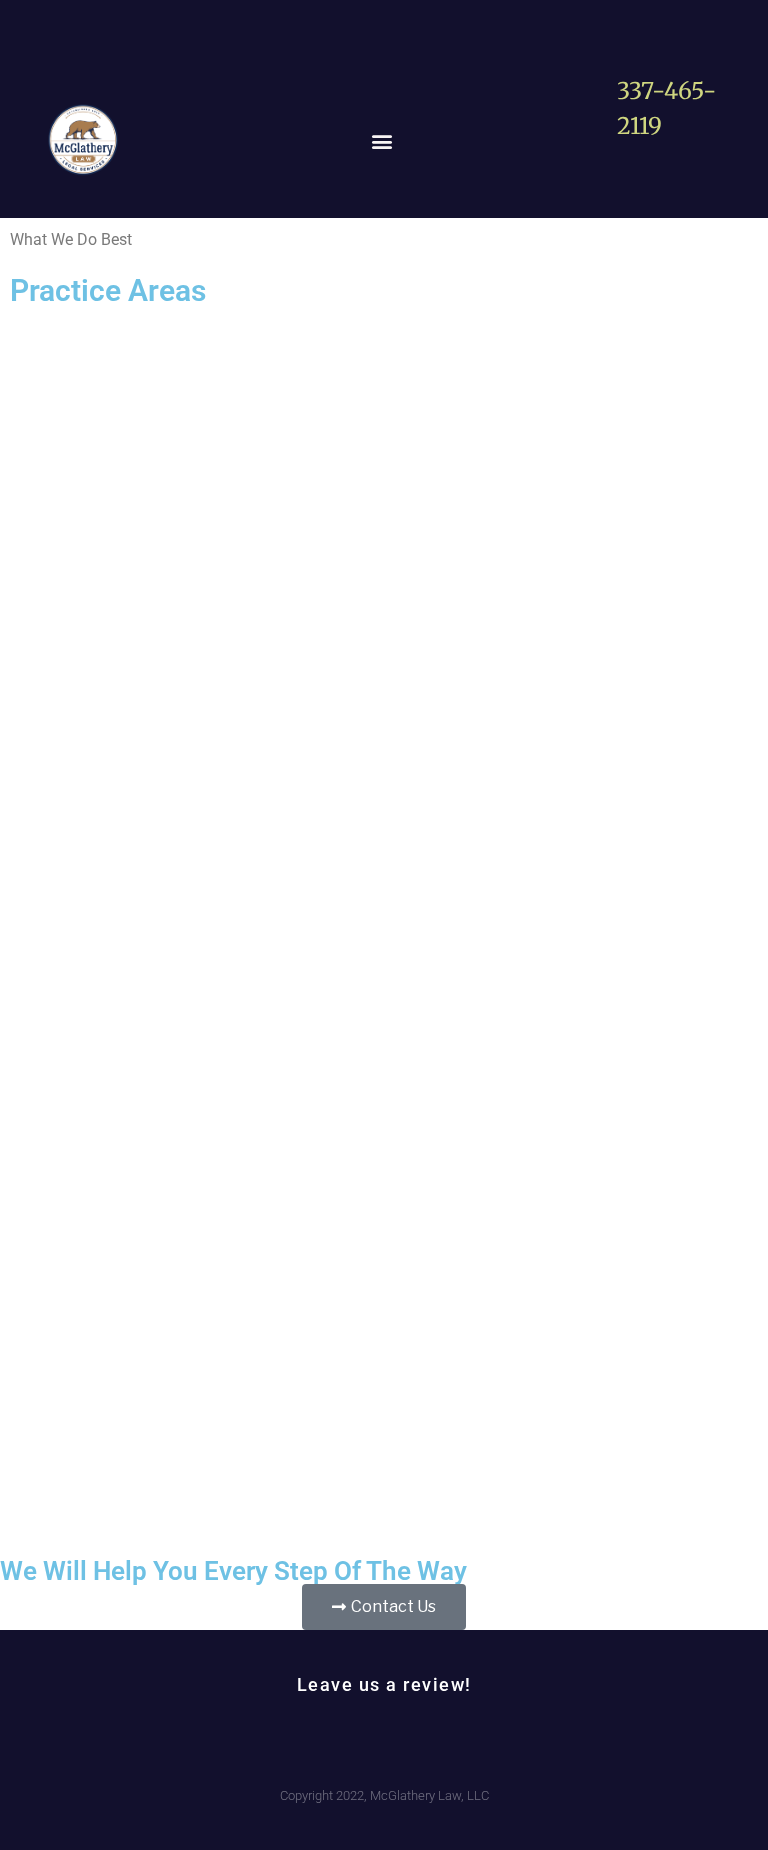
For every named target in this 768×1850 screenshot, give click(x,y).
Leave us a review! (384, 1684)
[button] (382, 141)
